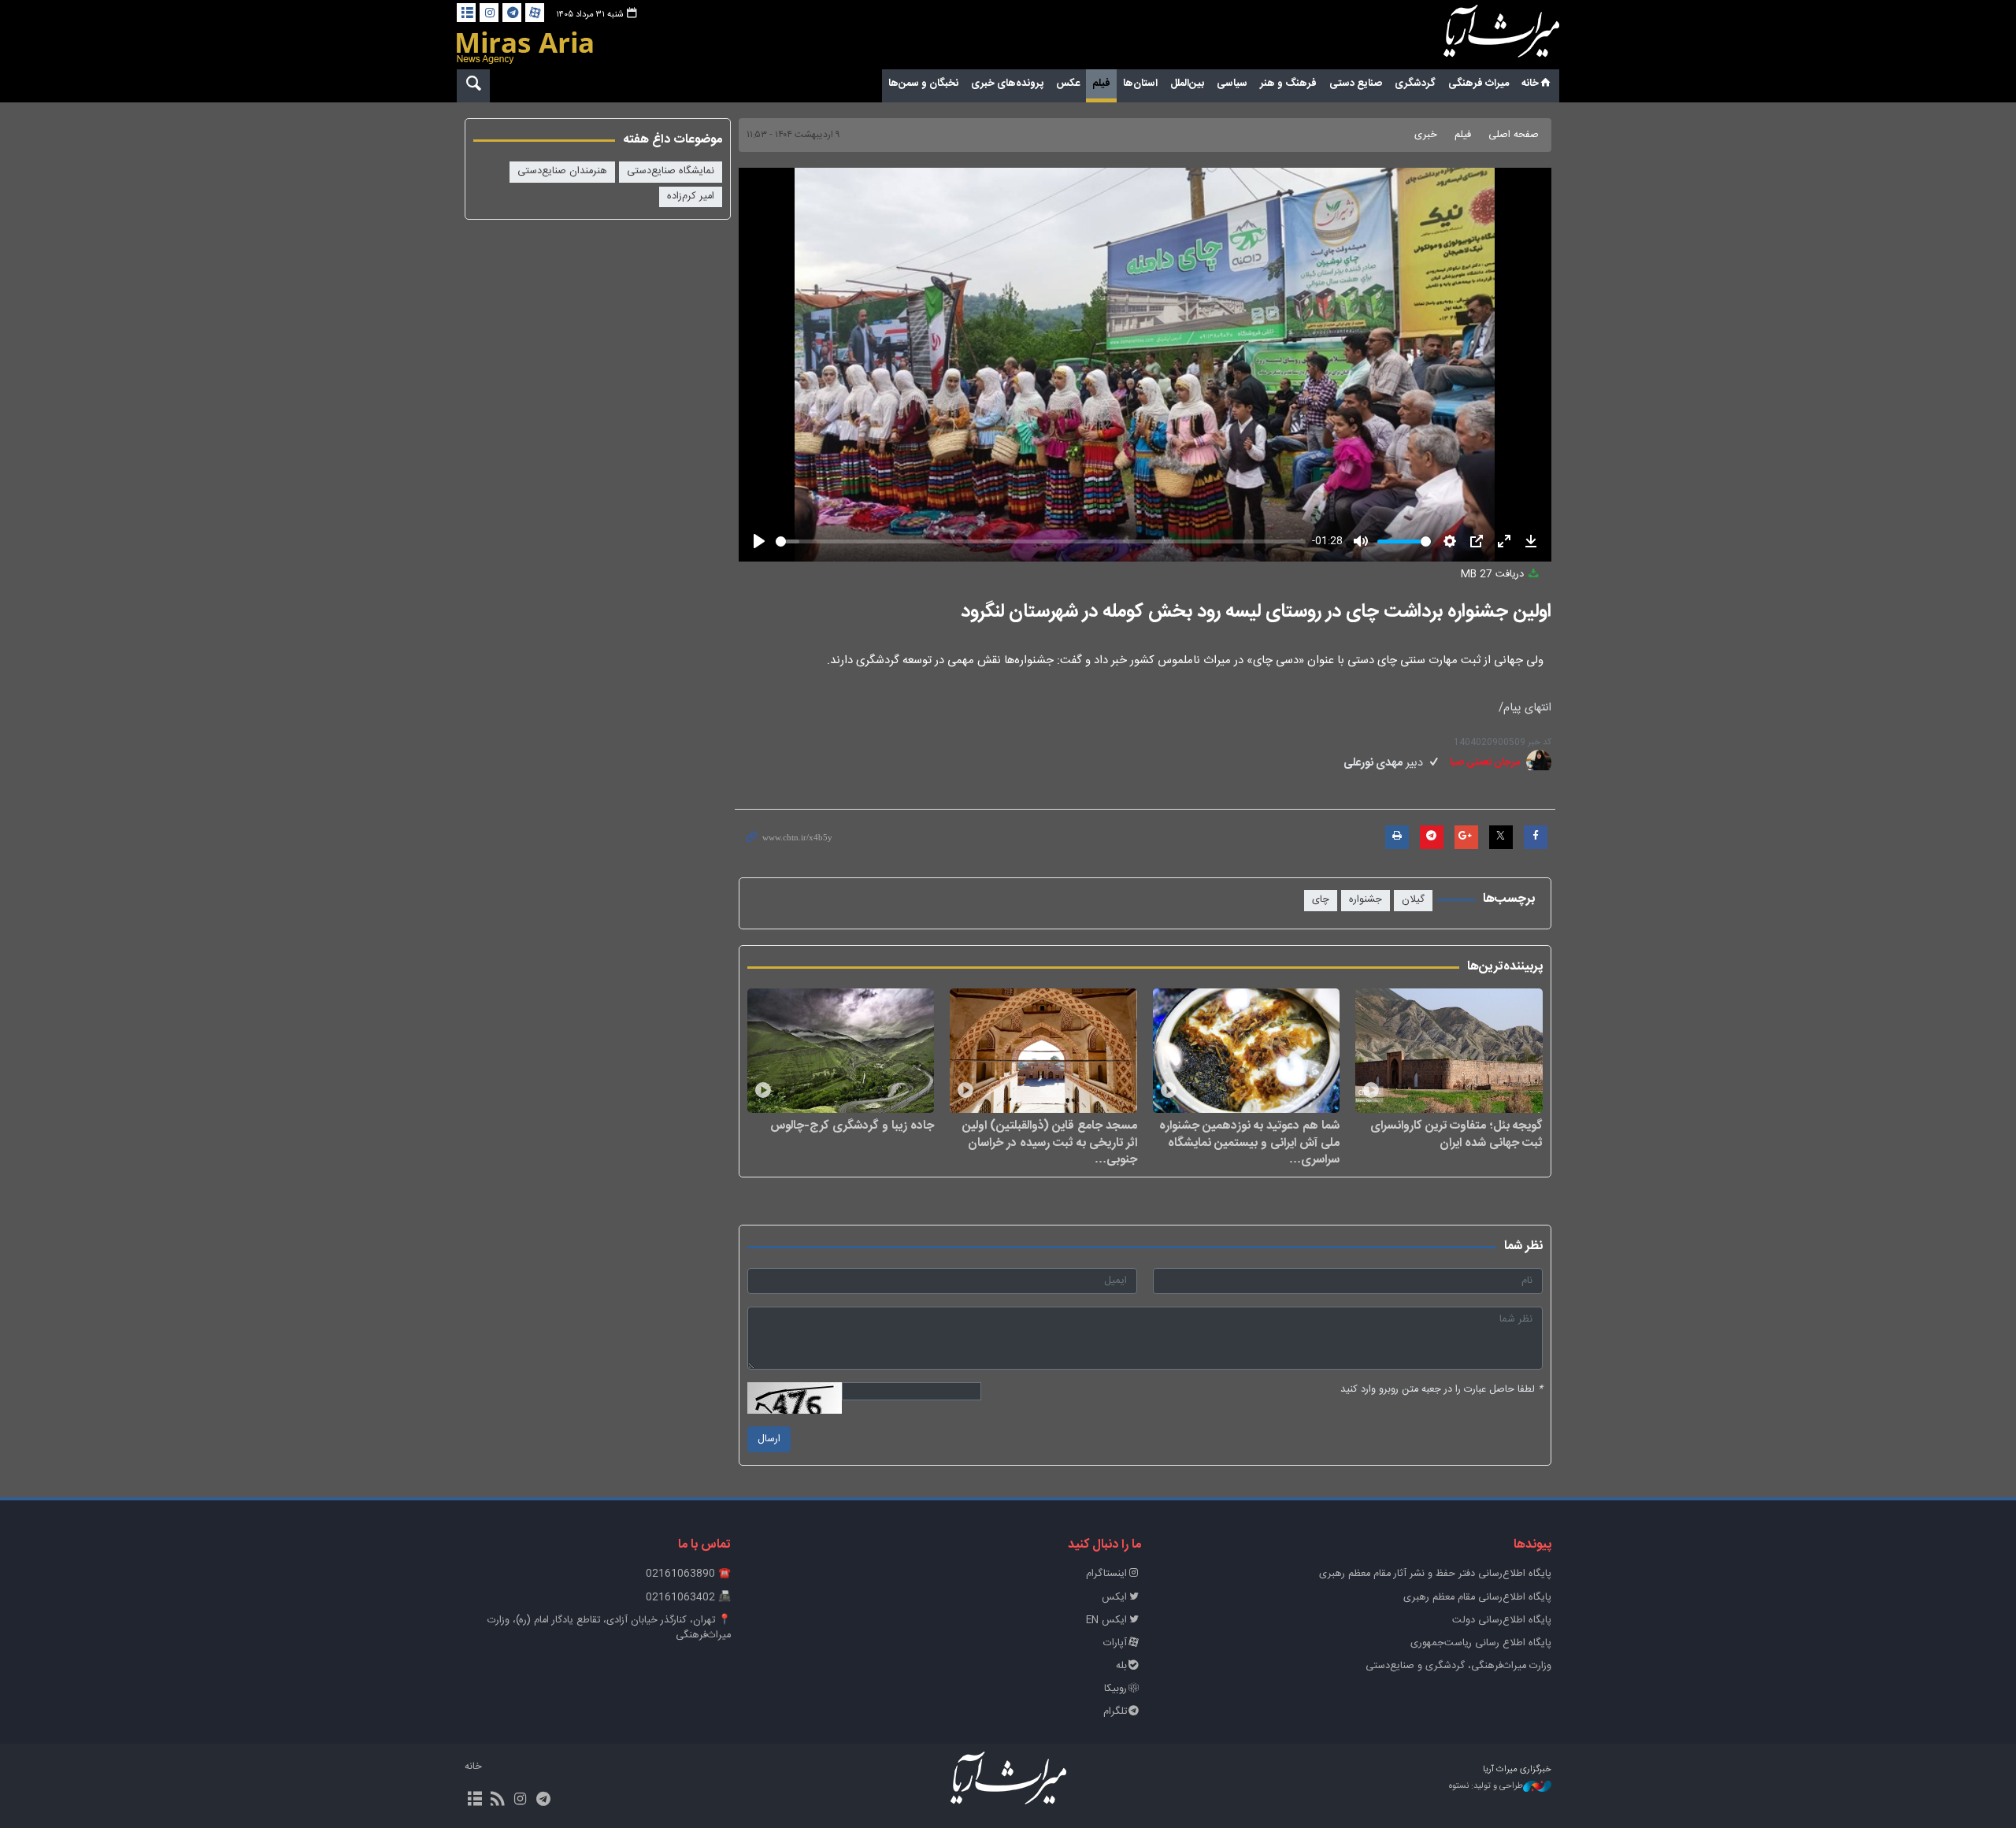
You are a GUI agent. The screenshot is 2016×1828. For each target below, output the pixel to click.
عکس (1068, 83)
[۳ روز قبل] (1449, 1051)
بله (1121, 1666)
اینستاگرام (1106, 1574)
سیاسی (1232, 83)
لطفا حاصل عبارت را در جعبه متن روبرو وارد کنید (1442, 1390)
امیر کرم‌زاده (691, 197)
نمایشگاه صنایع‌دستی (671, 171)
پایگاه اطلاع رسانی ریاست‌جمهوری (1481, 1643)
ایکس (1114, 1598)
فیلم (1101, 83)
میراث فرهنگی (1479, 83)
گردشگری (1415, 83)
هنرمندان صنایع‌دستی (562, 171)
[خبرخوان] (497, 1800)
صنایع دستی (1356, 83)
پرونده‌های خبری (1007, 83)
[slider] (1041, 541)
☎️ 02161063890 (688, 1574)
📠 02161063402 (688, 1598)
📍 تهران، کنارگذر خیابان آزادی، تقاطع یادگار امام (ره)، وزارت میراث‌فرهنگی (609, 1628)
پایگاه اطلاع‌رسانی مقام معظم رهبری (1477, 1598)
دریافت (1494, 575)
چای (1321, 900)
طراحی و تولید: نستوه (1486, 1787)
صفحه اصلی (1514, 135)
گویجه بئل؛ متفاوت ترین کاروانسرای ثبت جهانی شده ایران (1456, 1134)
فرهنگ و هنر (1288, 83)
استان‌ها (1140, 83)
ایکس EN (1106, 1620)
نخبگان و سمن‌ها (923, 83)
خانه (1530, 83)
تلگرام (1115, 1712)
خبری (1426, 135)
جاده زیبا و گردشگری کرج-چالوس (852, 1125)
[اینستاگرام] (489, 13)
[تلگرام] (512, 13)
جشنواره (1366, 900)
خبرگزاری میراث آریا (1480, 37)
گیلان (1413, 900)
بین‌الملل (1187, 83)
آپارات (1115, 1643)
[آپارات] (535, 13)
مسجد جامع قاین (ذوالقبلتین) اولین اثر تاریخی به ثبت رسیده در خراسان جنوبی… (1050, 1142)
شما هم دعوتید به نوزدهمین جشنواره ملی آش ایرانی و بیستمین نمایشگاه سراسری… (1249, 1142)
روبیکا (1115, 1689)
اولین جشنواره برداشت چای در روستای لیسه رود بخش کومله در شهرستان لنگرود (1256, 612)
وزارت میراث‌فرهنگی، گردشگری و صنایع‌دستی (1458, 1666)
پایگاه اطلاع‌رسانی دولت (1502, 1620)
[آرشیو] (466, 13)
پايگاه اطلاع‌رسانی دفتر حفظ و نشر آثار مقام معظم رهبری (1435, 1574)
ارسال (769, 1439)
